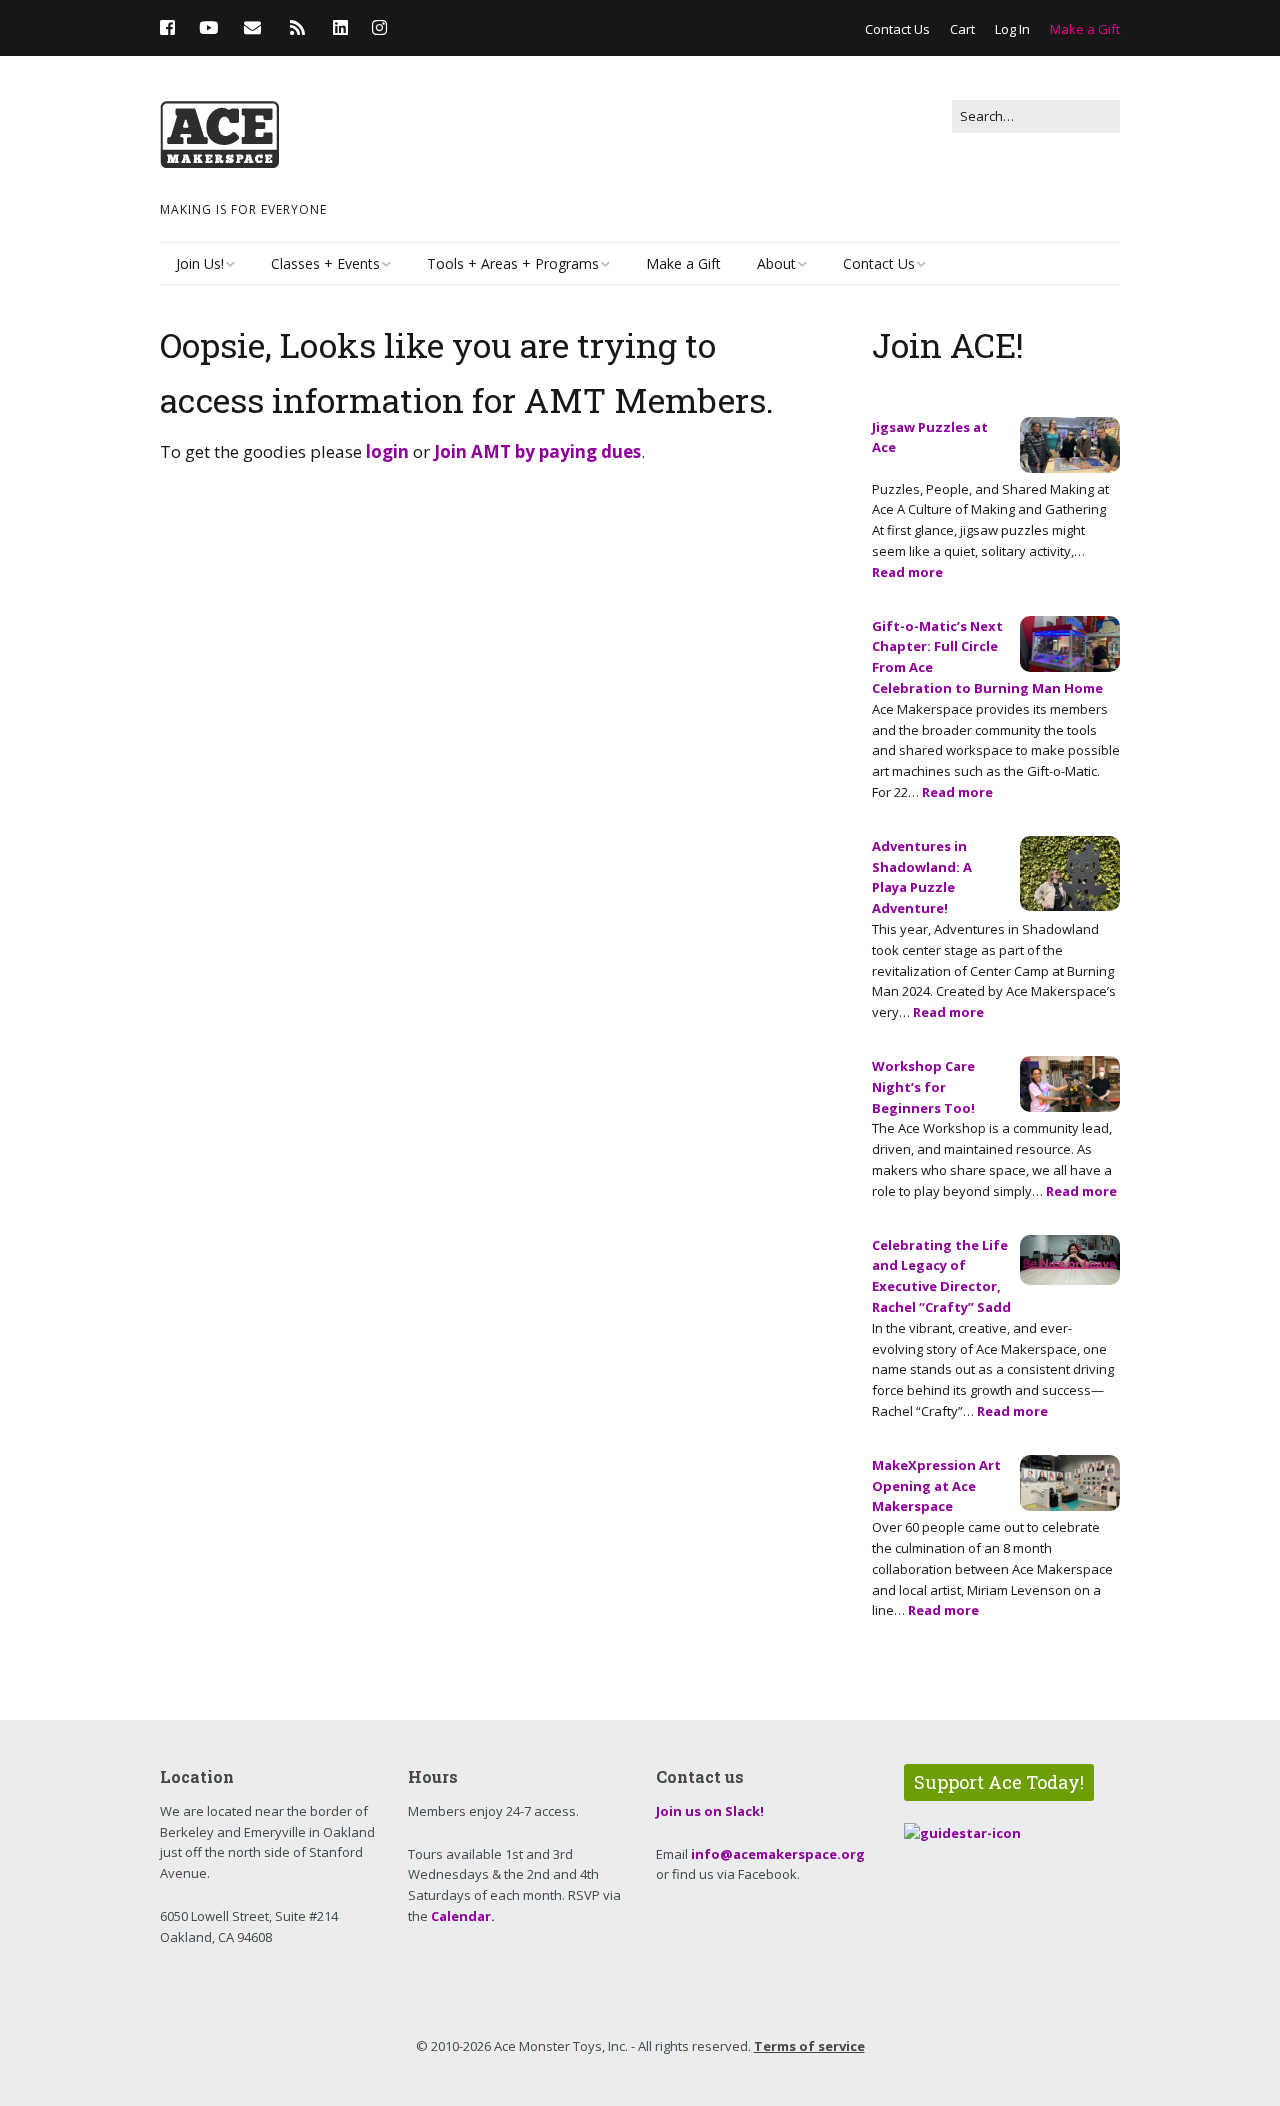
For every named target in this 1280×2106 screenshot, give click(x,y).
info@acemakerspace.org (778, 1854)
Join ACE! (948, 344)
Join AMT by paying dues (537, 451)
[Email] (252, 27)
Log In (1012, 29)
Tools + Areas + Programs (513, 263)
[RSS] (297, 27)
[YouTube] (208, 27)
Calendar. (463, 1916)
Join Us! (200, 263)
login (387, 451)
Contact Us (897, 29)
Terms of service (809, 2046)
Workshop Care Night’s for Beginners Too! (923, 1087)
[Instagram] (379, 27)
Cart (962, 29)
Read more (907, 572)
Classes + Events (325, 263)
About (776, 263)
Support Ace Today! (999, 1782)
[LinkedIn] (340, 27)
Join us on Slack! (710, 1811)
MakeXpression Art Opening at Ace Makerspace (936, 1486)
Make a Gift (1085, 29)
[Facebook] (172, 27)
